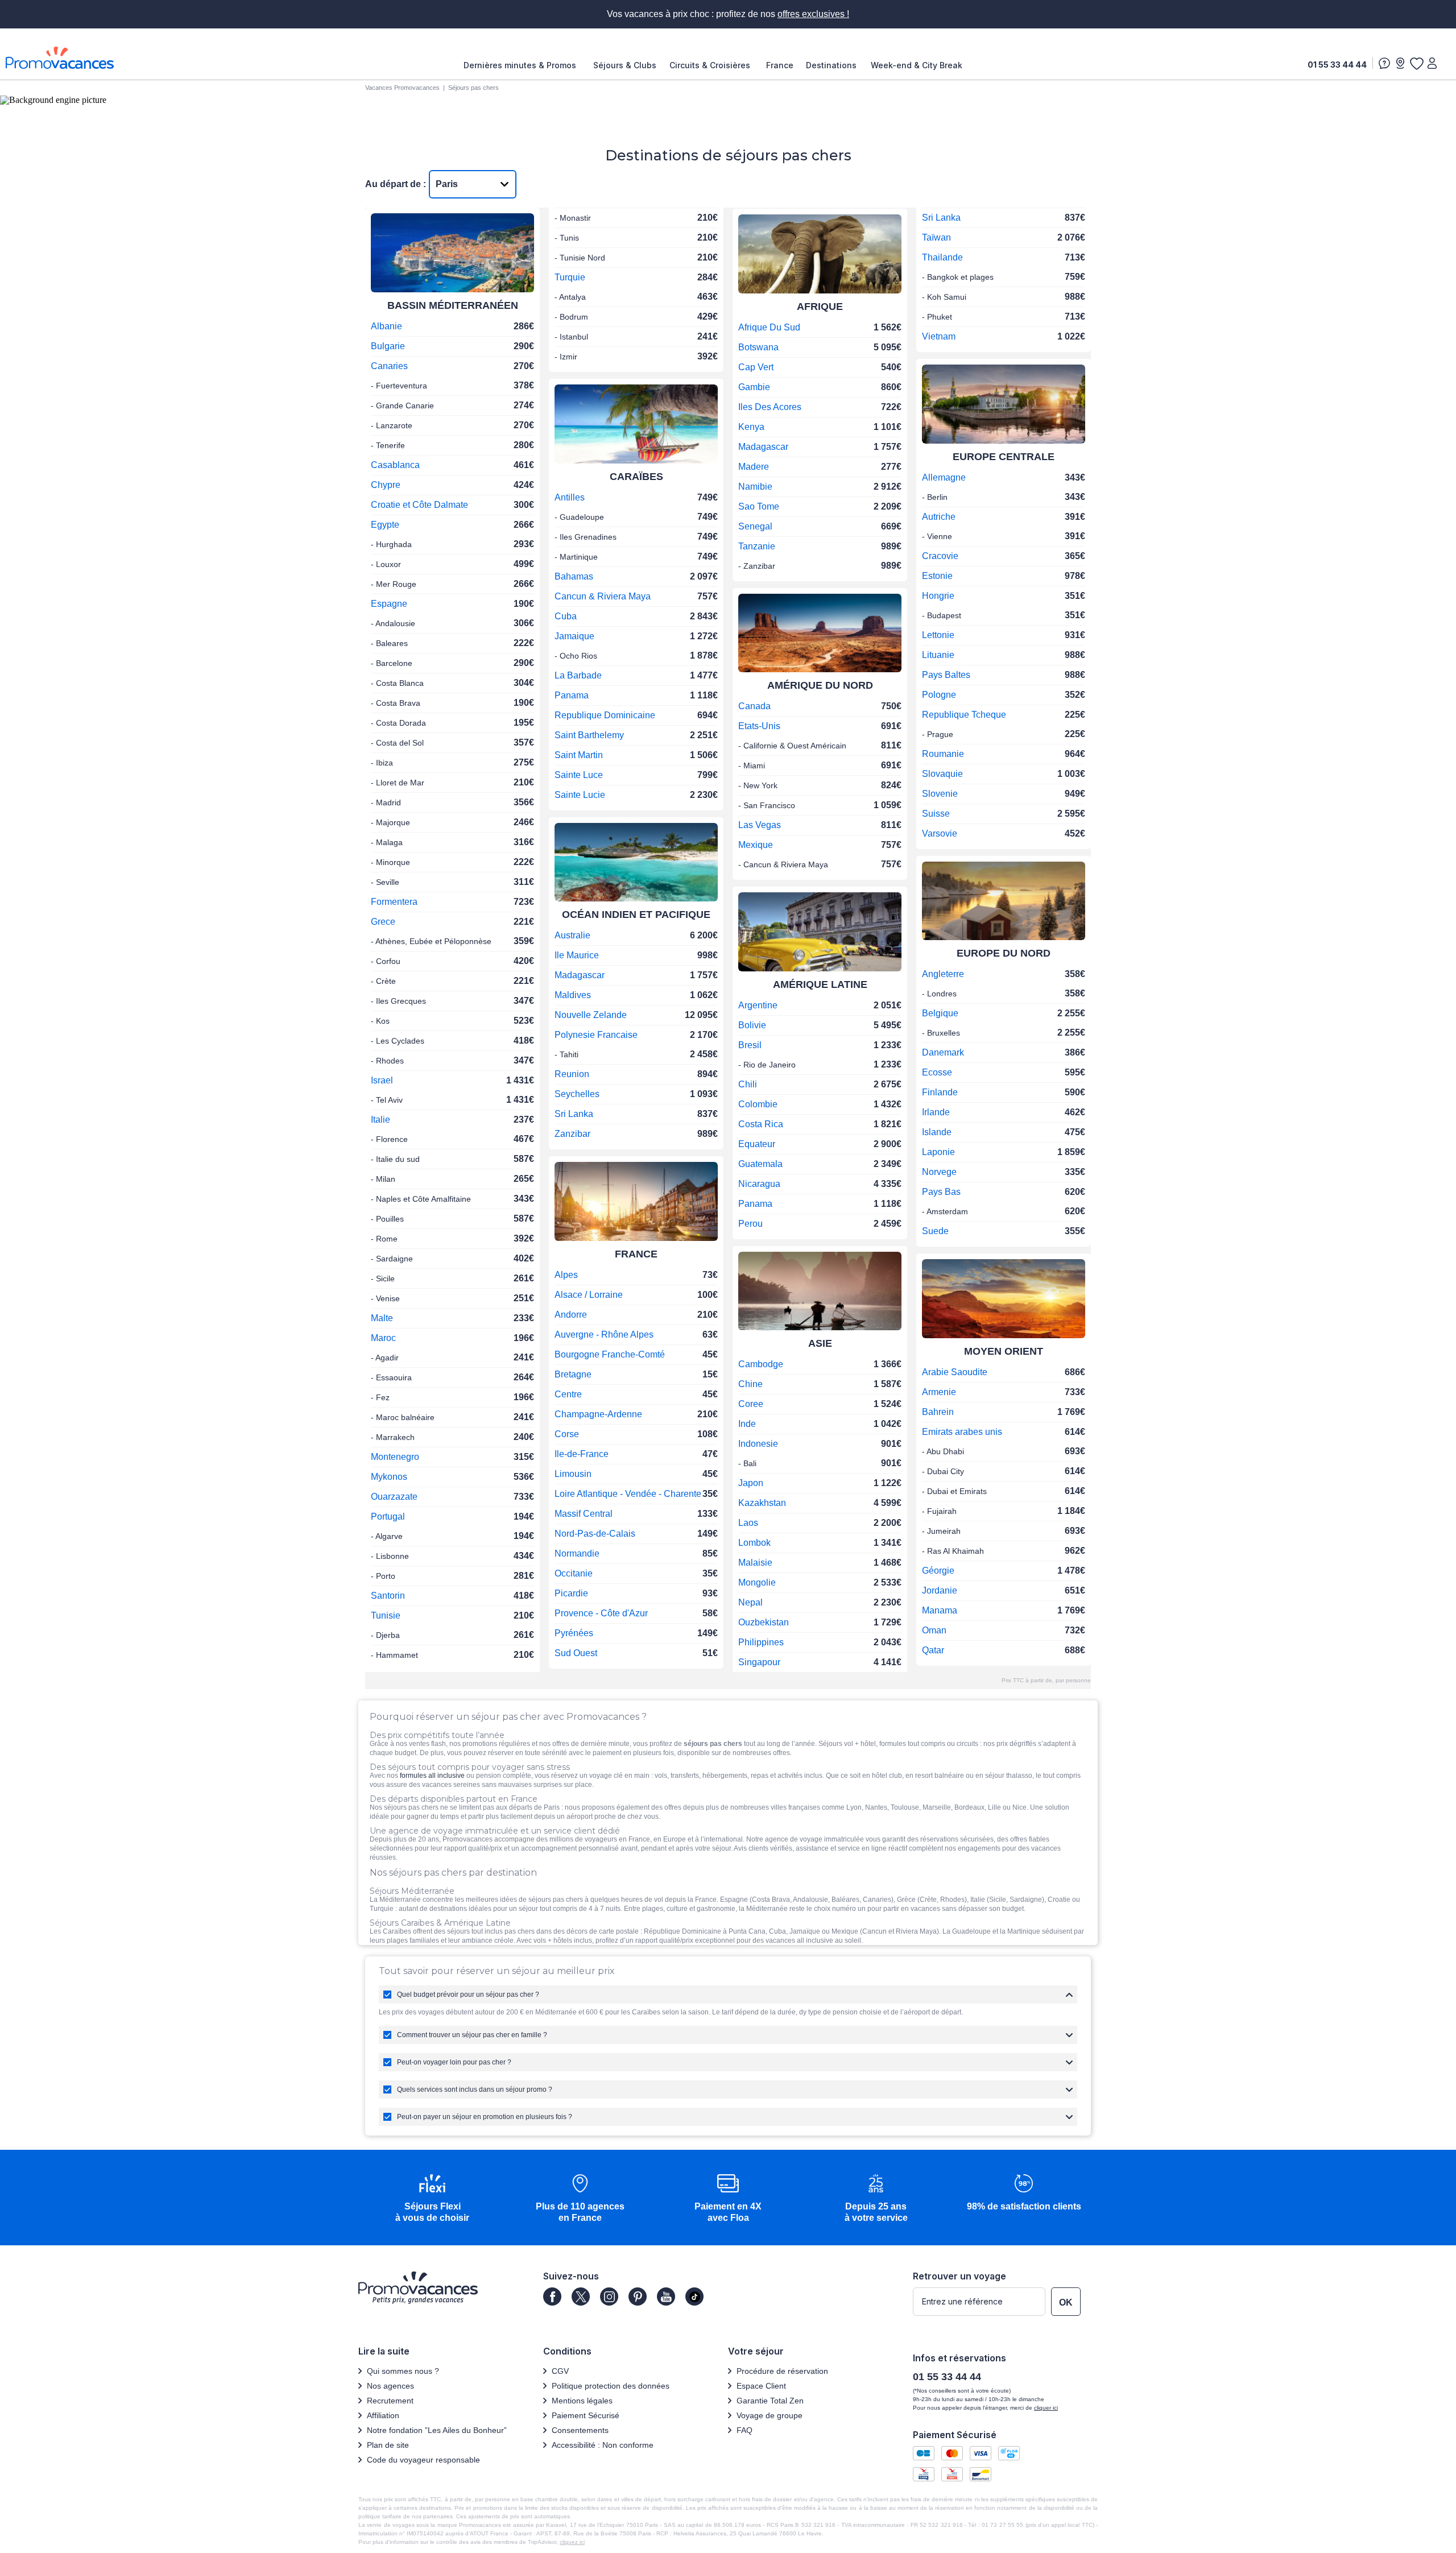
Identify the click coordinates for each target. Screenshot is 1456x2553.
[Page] (552, 2297)
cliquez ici (572, 2542)
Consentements (580, 2430)
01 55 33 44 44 (1337, 65)
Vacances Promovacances (402, 88)
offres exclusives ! (813, 14)
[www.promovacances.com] (60, 58)
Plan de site (388, 2445)
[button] (432, 2199)
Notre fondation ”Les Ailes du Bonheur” (437, 2430)
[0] (1416, 63)
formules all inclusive (432, 1776)
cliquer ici (1046, 2408)
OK (1066, 2302)
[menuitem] (523, 65)
